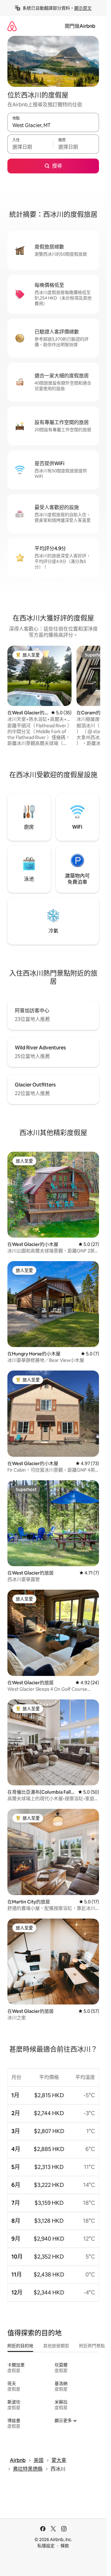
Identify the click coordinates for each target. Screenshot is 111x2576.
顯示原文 (83, 8)
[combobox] (53, 125)
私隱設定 (46, 2546)
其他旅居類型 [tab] (56, 2346)
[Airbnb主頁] (12, 26)
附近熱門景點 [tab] (92, 2346)
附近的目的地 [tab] (20, 2346)
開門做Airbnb (80, 26)
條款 (65, 2546)
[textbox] (30, 147)
